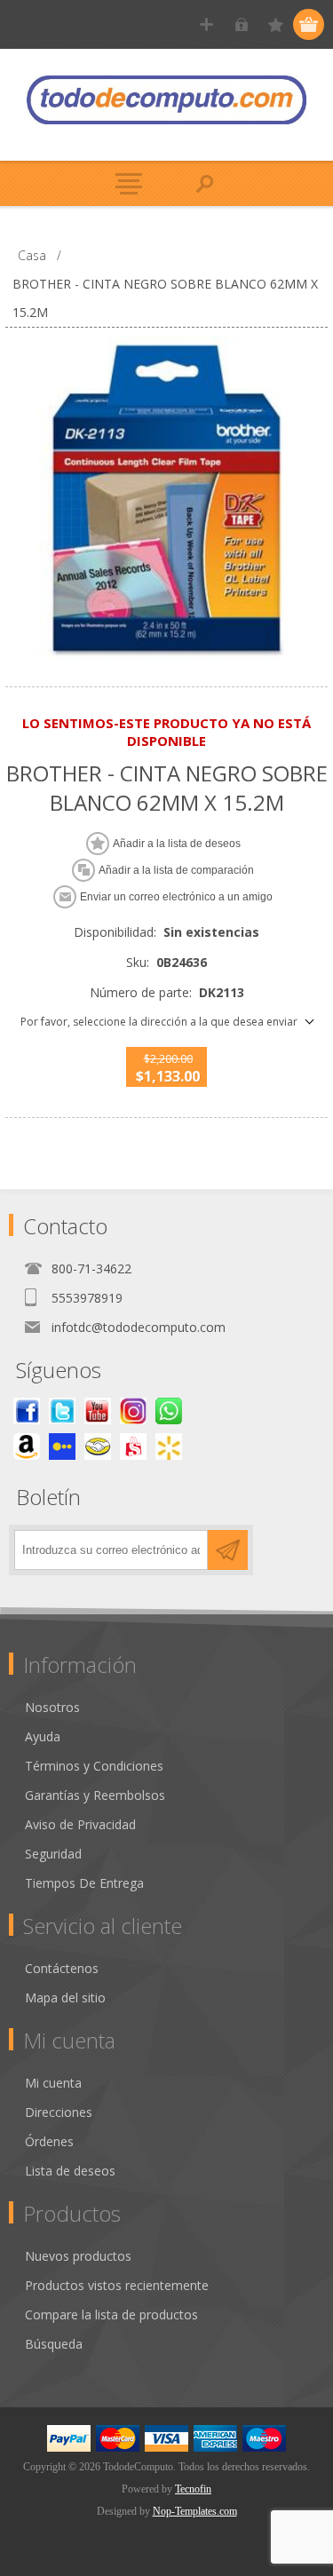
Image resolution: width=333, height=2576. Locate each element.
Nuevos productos (78, 2256)
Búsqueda (54, 2344)
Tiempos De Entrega (84, 1883)
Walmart (169, 1447)
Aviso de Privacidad (80, 1824)
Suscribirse (228, 1550)
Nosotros (52, 1707)
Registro (206, 24)
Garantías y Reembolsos (95, 1795)
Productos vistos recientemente (117, 2285)
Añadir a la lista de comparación (176, 870)
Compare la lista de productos (111, 2314)
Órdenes (49, 2141)
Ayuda (43, 1736)
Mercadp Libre (98, 1447)
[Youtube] (98, 1411)
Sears (133, 1447)
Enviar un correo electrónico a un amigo (176, 897)
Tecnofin (193, 2489)
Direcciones (59, 2112)
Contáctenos (62, 1968)
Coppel (62, 1447)
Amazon (27, 1447)
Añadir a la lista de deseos (177, 844)
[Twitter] (62, 1411)
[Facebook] (27, 1411)
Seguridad (53, 1854)
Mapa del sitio (65, 1997)
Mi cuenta (53, 2083)
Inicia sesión (241, 24)
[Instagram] (133, 1411)
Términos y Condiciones (94, 1766)
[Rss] (169, 1411)
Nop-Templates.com (195, 2511)
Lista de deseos (70, 2171)
